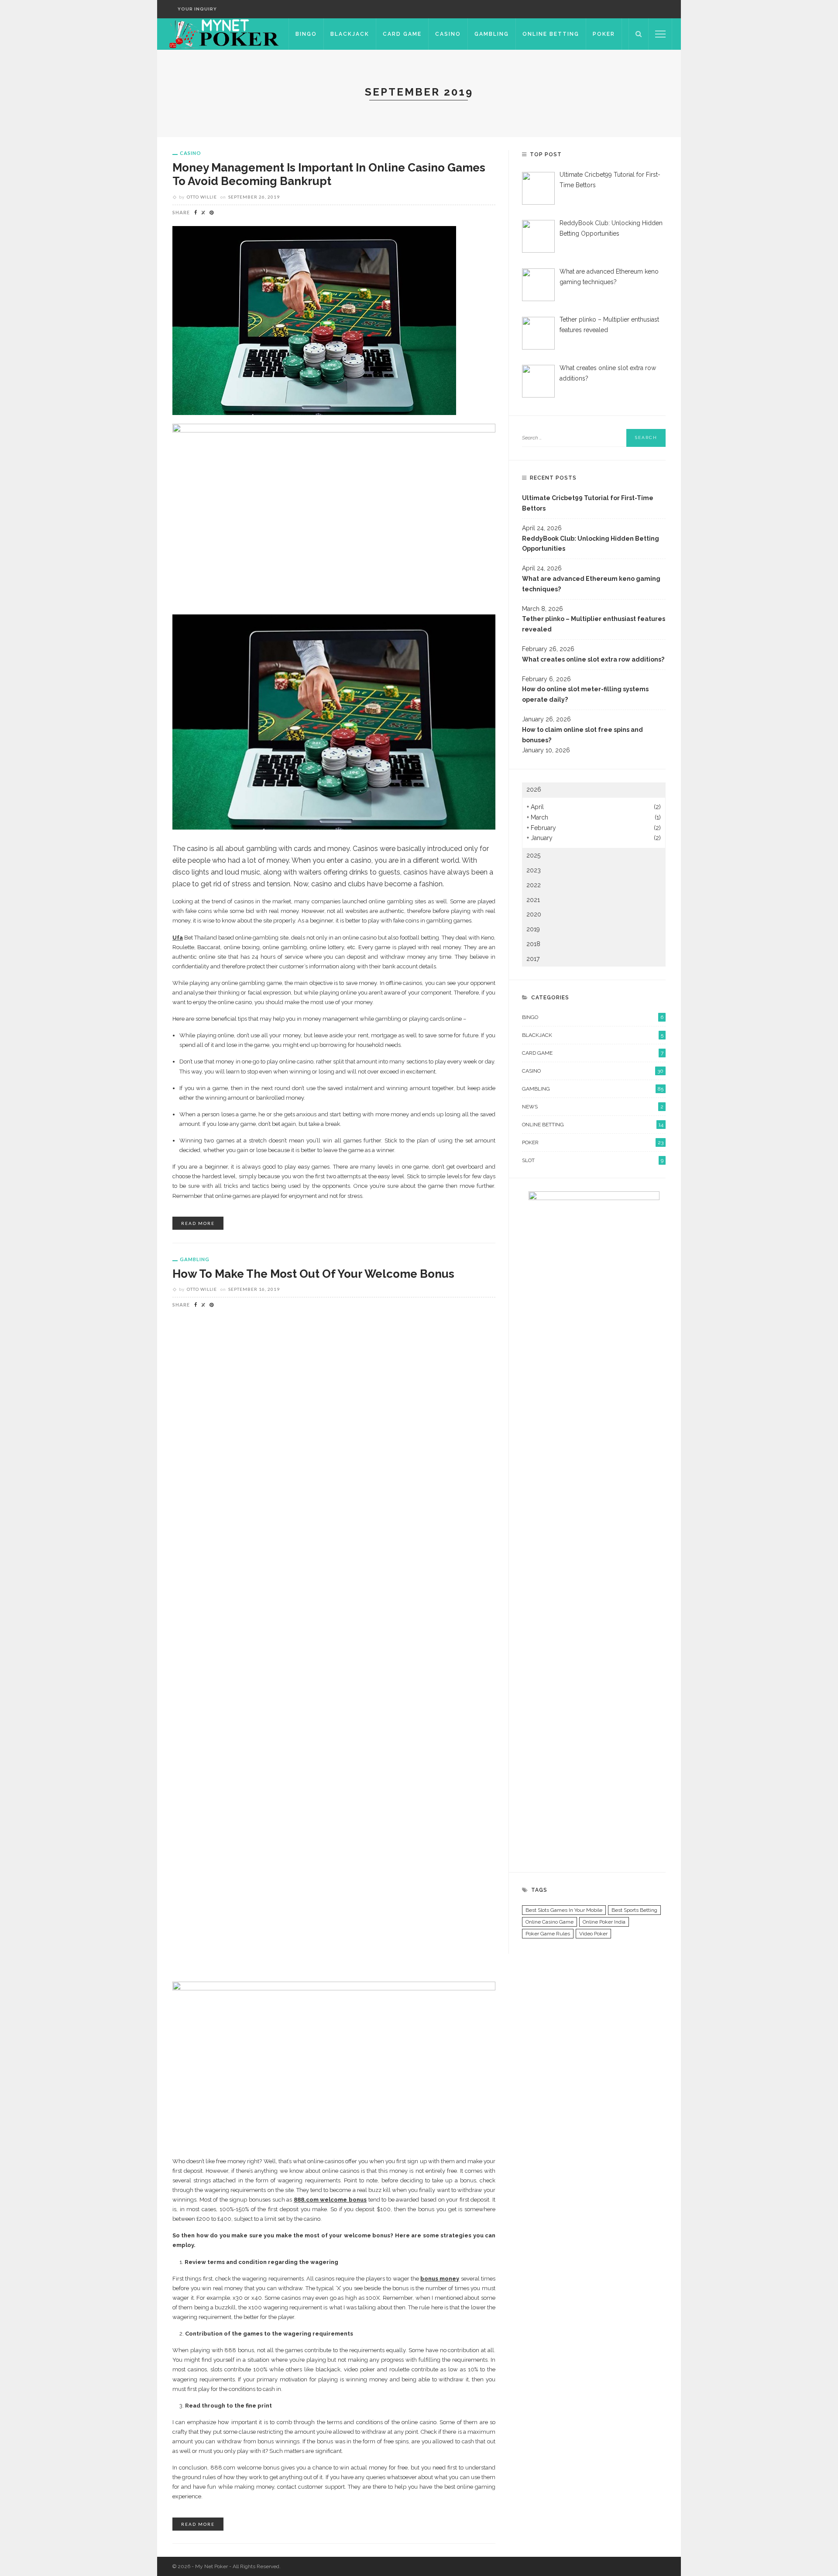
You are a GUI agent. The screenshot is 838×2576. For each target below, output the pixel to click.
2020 (534, 914)
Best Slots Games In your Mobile (564, 1910)
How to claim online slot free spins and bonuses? (582, 735)
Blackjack (350, 34)
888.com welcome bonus (330, 2200)
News (593, 1107)
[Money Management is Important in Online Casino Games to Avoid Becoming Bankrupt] (314, 320)
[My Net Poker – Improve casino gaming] (223, 34)
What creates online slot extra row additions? (593, 659)
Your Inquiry (197, 9)
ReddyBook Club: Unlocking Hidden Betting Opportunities (591, 544)
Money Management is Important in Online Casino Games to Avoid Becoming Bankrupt (329, 174)
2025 (533, 855)
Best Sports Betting (634, 1910)
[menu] (660, 34)
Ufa (178, 938)
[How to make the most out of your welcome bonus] (334, 1645)
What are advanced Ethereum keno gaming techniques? (591, 584)
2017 (533, 959)
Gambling (492, 34)
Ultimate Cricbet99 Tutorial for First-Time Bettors (588, 503)
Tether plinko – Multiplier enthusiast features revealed (594, 624)
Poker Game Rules (548, 1934)
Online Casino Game (550, 1922)
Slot (593, 1160)
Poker (604, 34)
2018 (533, 944)
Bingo (306, 34)
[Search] (639, 34)
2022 (534, 885)
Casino (448, 34)
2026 (534, 789)
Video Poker (593, 1934)
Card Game (402, 34)
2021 (533, 900)
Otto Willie (202, 197)
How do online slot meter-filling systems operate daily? (585, 694)
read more (198, 1223)
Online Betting (551, 34)
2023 (534, 870)
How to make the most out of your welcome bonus (313, 1274)
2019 (533, 929)
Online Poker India (604, 1922)
